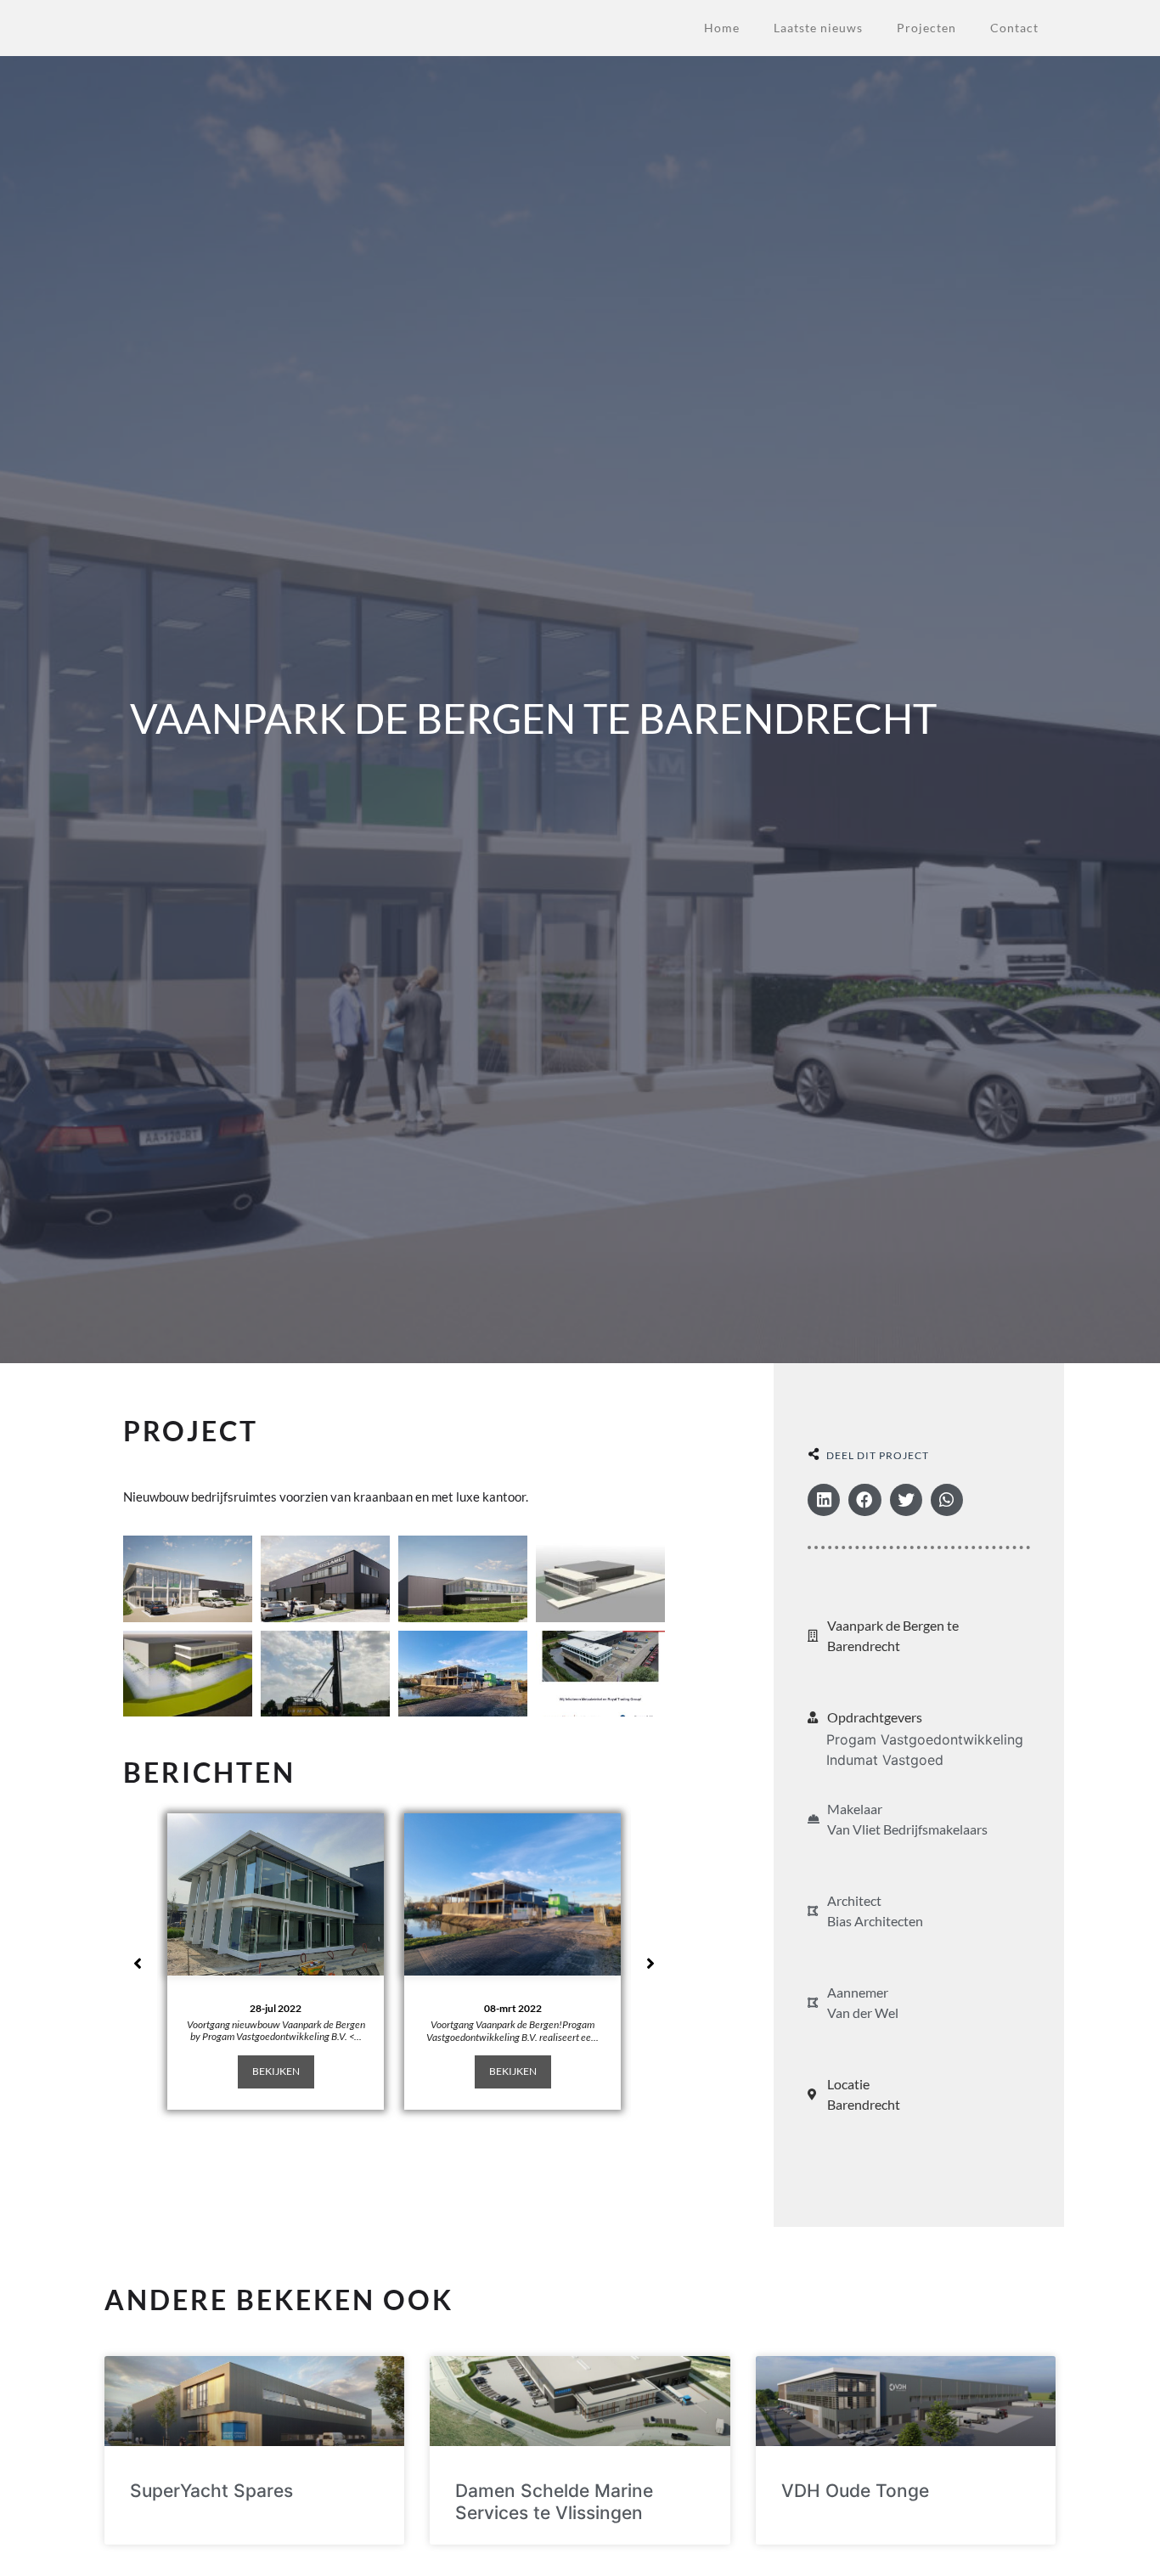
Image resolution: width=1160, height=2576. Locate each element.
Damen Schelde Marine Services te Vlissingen (554, 2501)
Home (722, 28)
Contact (1014, 28)
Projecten (926, 28)
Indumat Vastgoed (885, 1760)
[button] (824, 1500)
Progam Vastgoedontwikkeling (925, 1739)
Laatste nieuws (818, 28)
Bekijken (276, 2071)
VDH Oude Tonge (855, 2491)
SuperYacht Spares (211, 2491)
